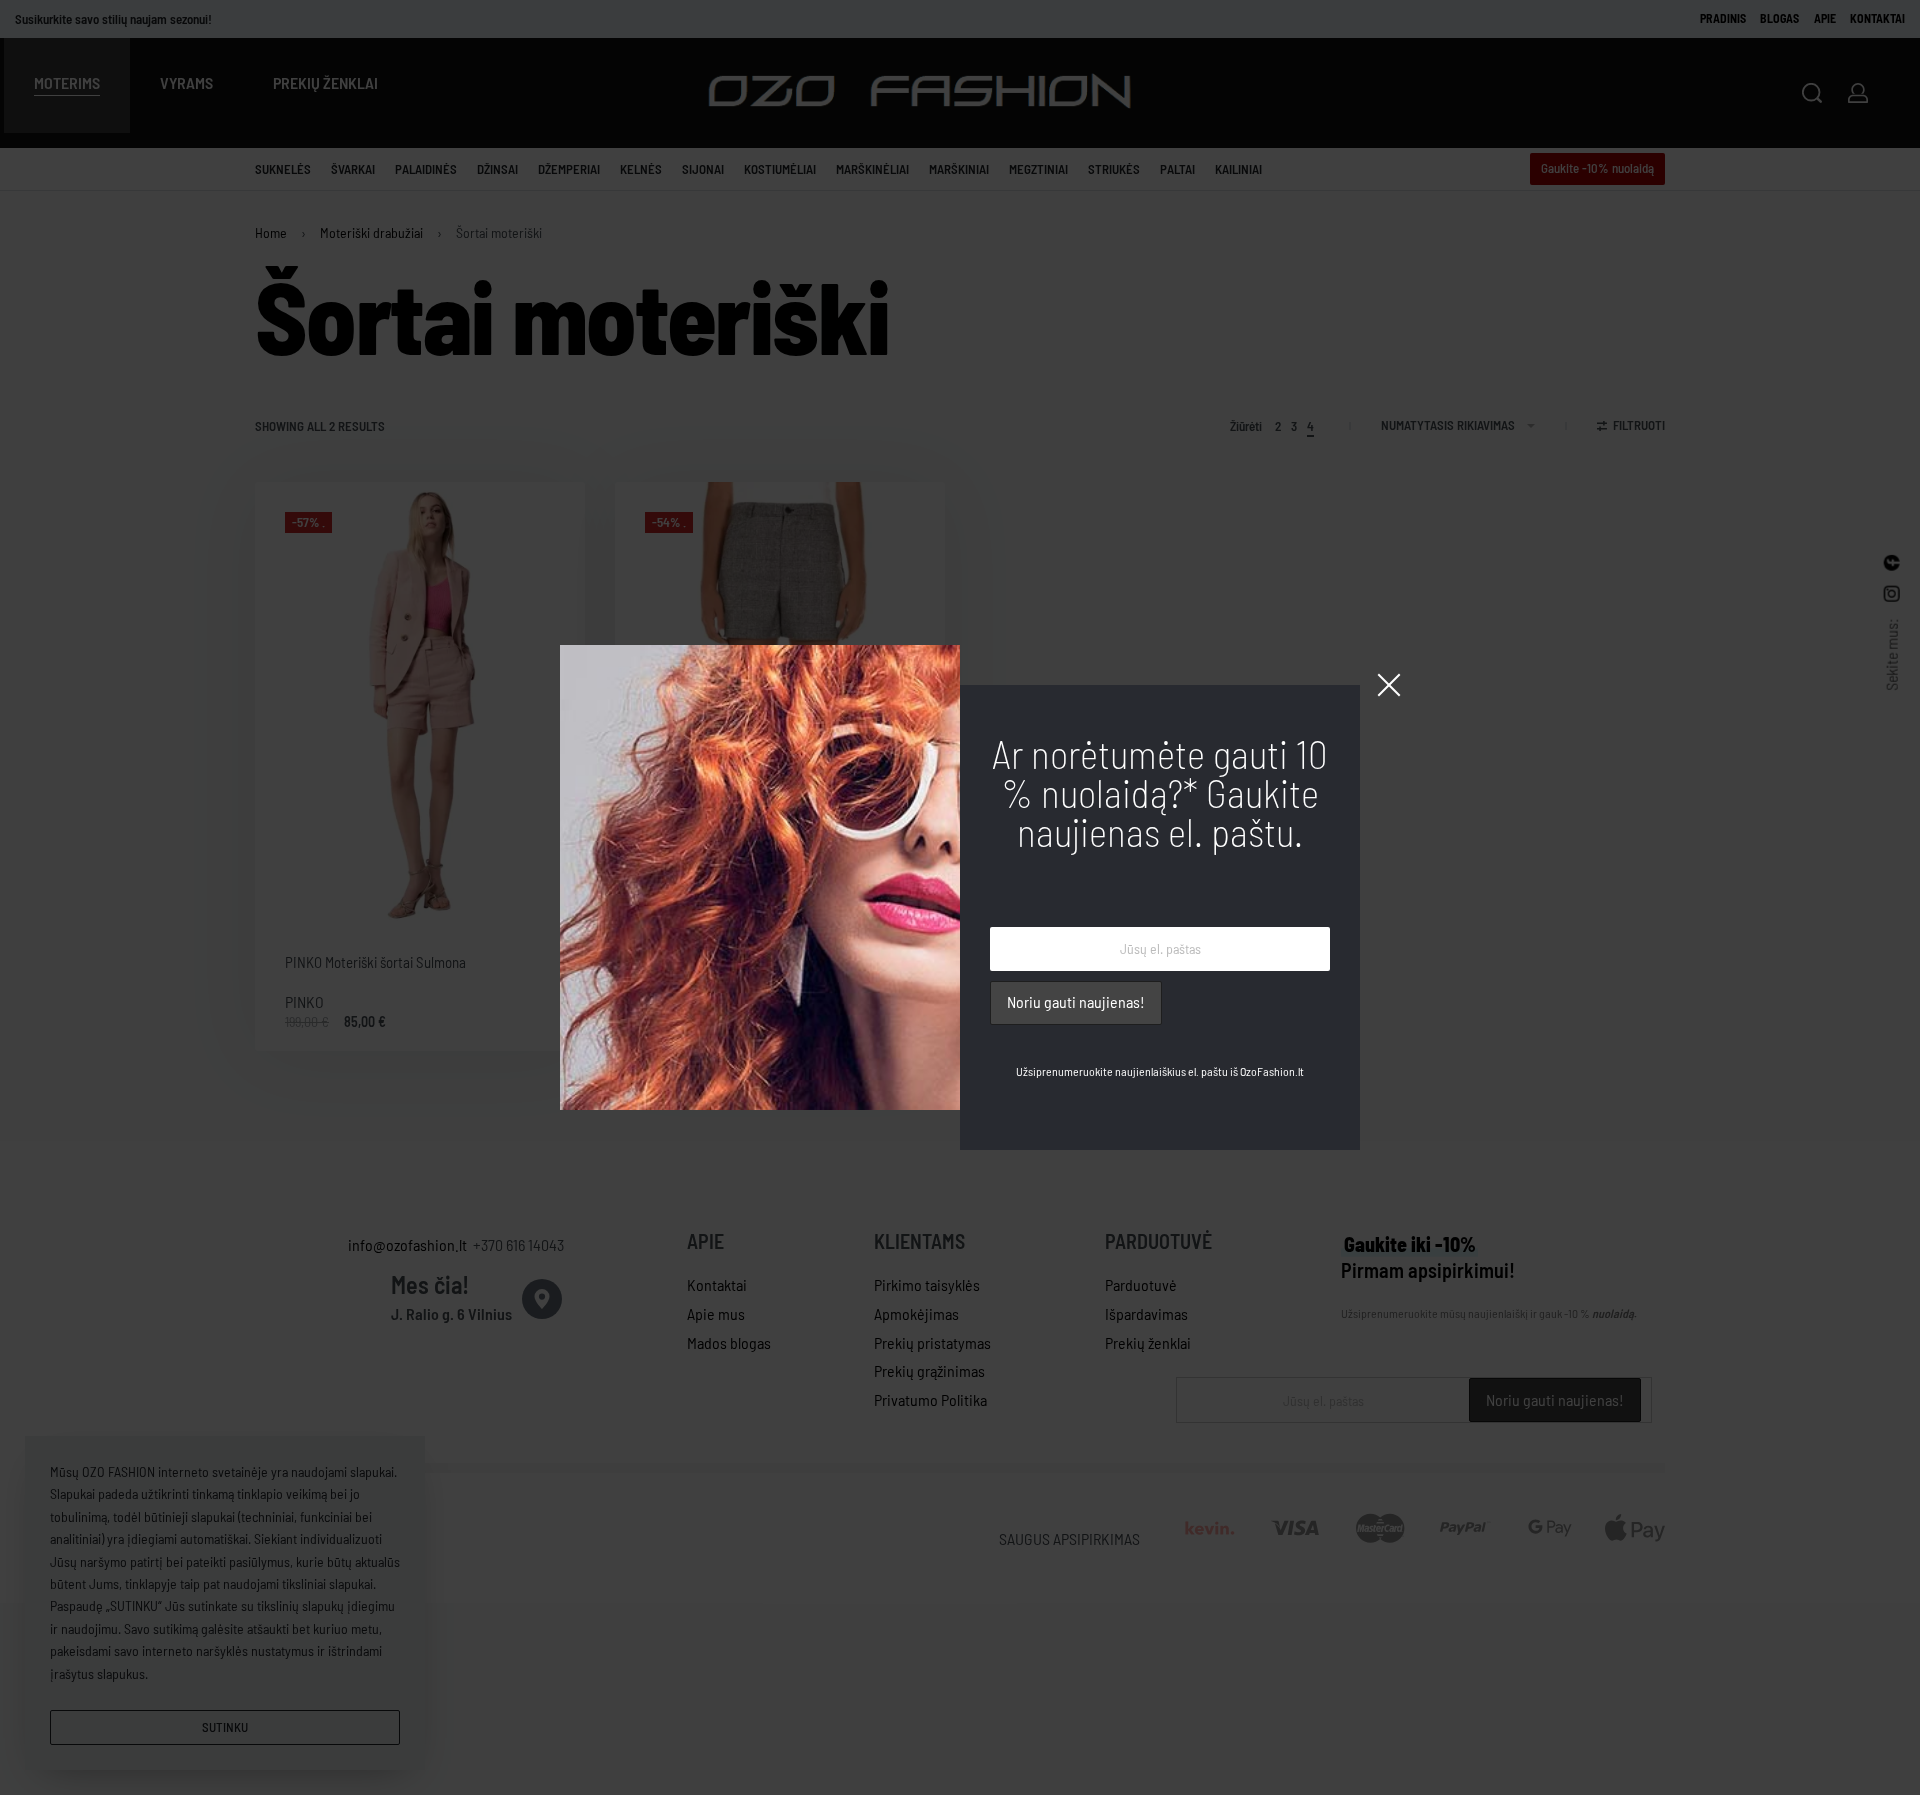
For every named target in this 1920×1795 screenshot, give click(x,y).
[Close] (1389, 685)
